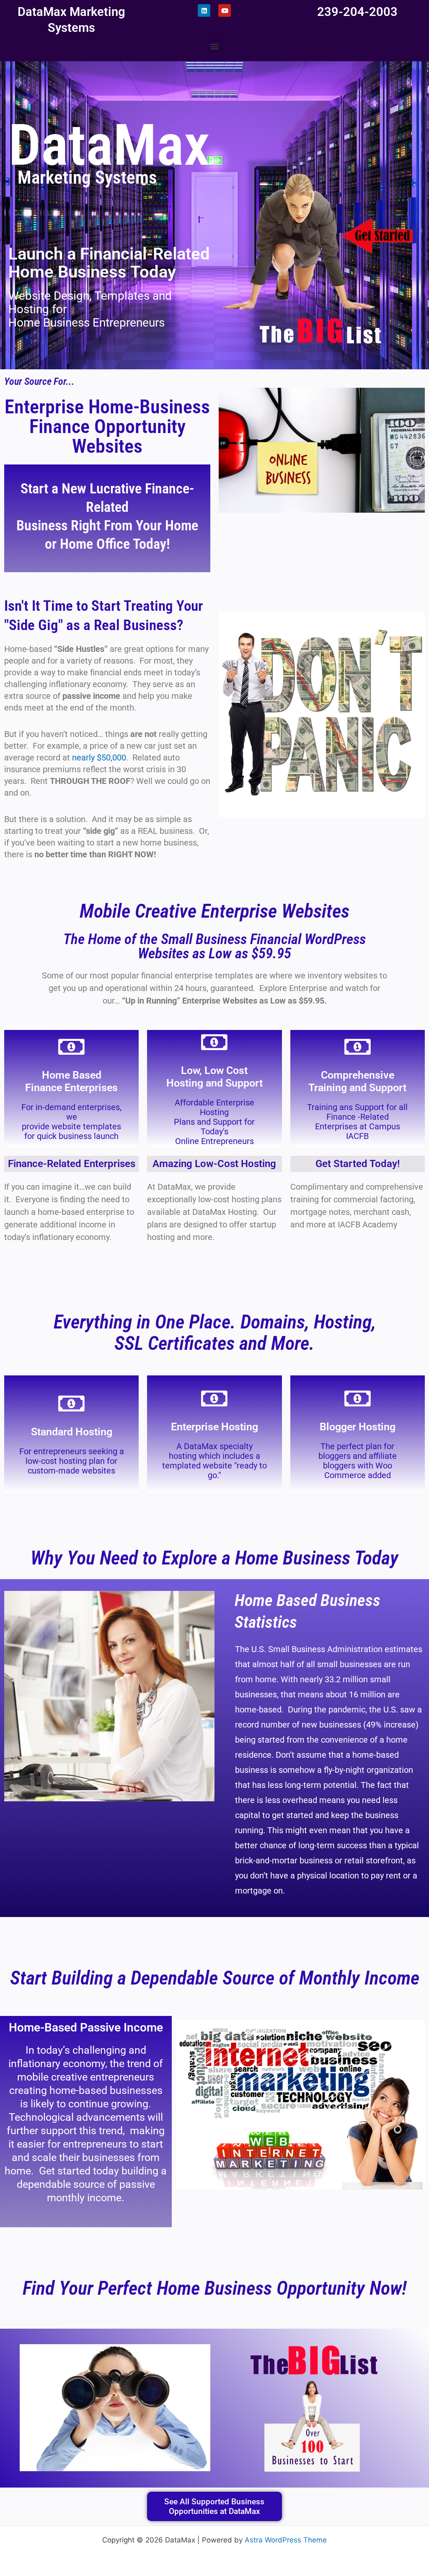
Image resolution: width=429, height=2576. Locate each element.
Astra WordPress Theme (286, 2540)
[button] (215, 46)
